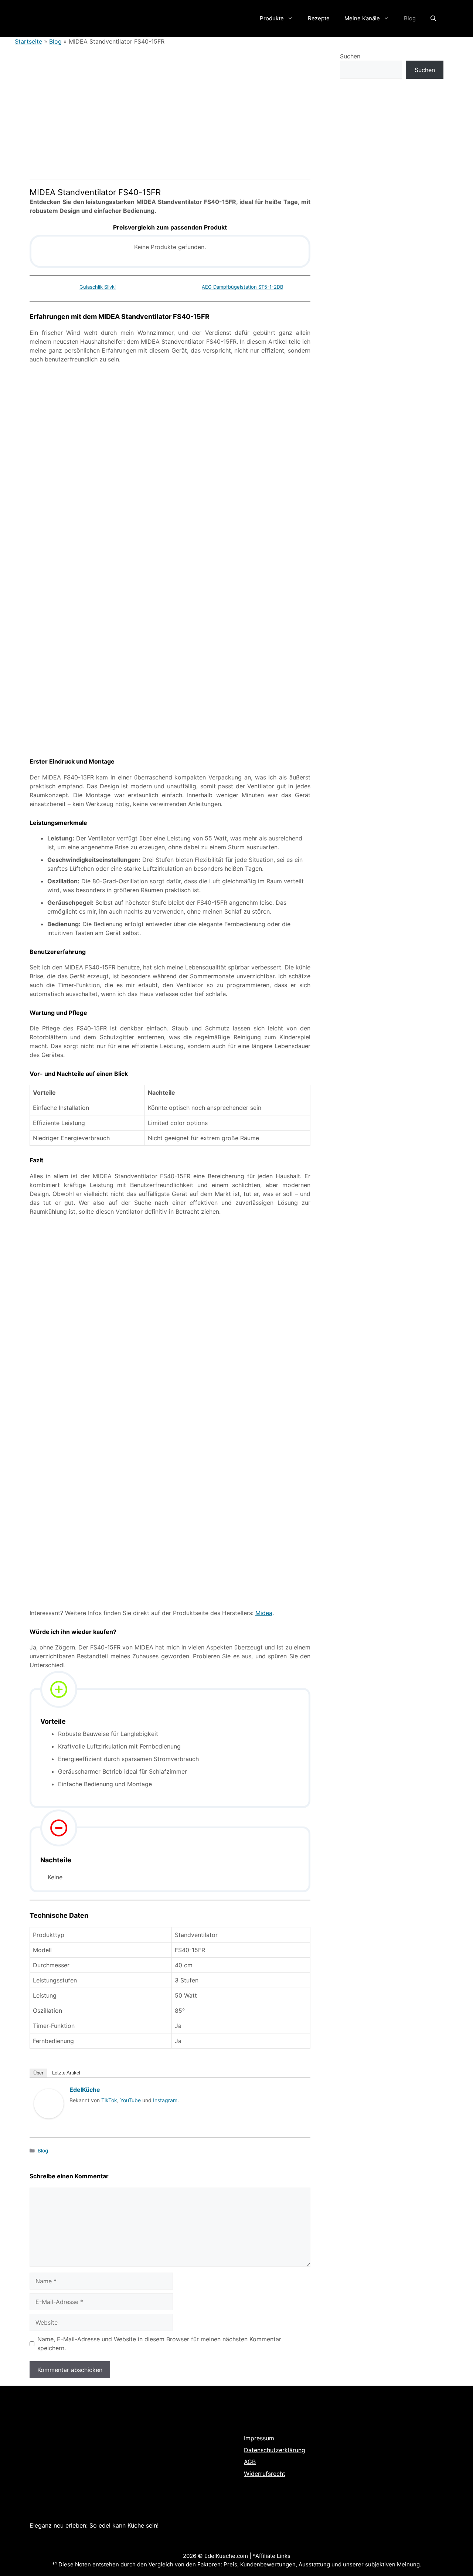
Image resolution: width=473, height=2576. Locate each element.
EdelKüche (85, 2090)
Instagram (165, 2100)
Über (38, 2073)
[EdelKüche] (49, 2125)
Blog (410, 18)
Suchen (350, 56)
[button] (433, 18)
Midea (264, 1613)
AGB (250, 2462)
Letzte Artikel (66, 2073)
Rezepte (319, 18)
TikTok (109, 2100)
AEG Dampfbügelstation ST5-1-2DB (242, 287)
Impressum (259, 2438)
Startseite (28, 41)
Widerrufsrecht (265, 2474)
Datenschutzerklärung (275, 2450)
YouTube (130, 2100)
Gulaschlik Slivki (98, 287)
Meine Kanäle (362, 18)
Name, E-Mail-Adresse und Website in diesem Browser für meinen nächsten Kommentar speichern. (159, 2344)
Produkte (272, 18)
